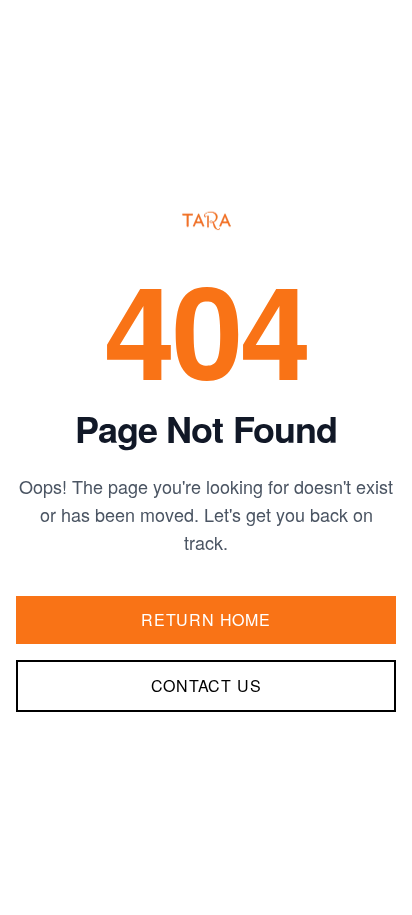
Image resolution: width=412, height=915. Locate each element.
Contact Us (206, 685)
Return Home (206, 619)
